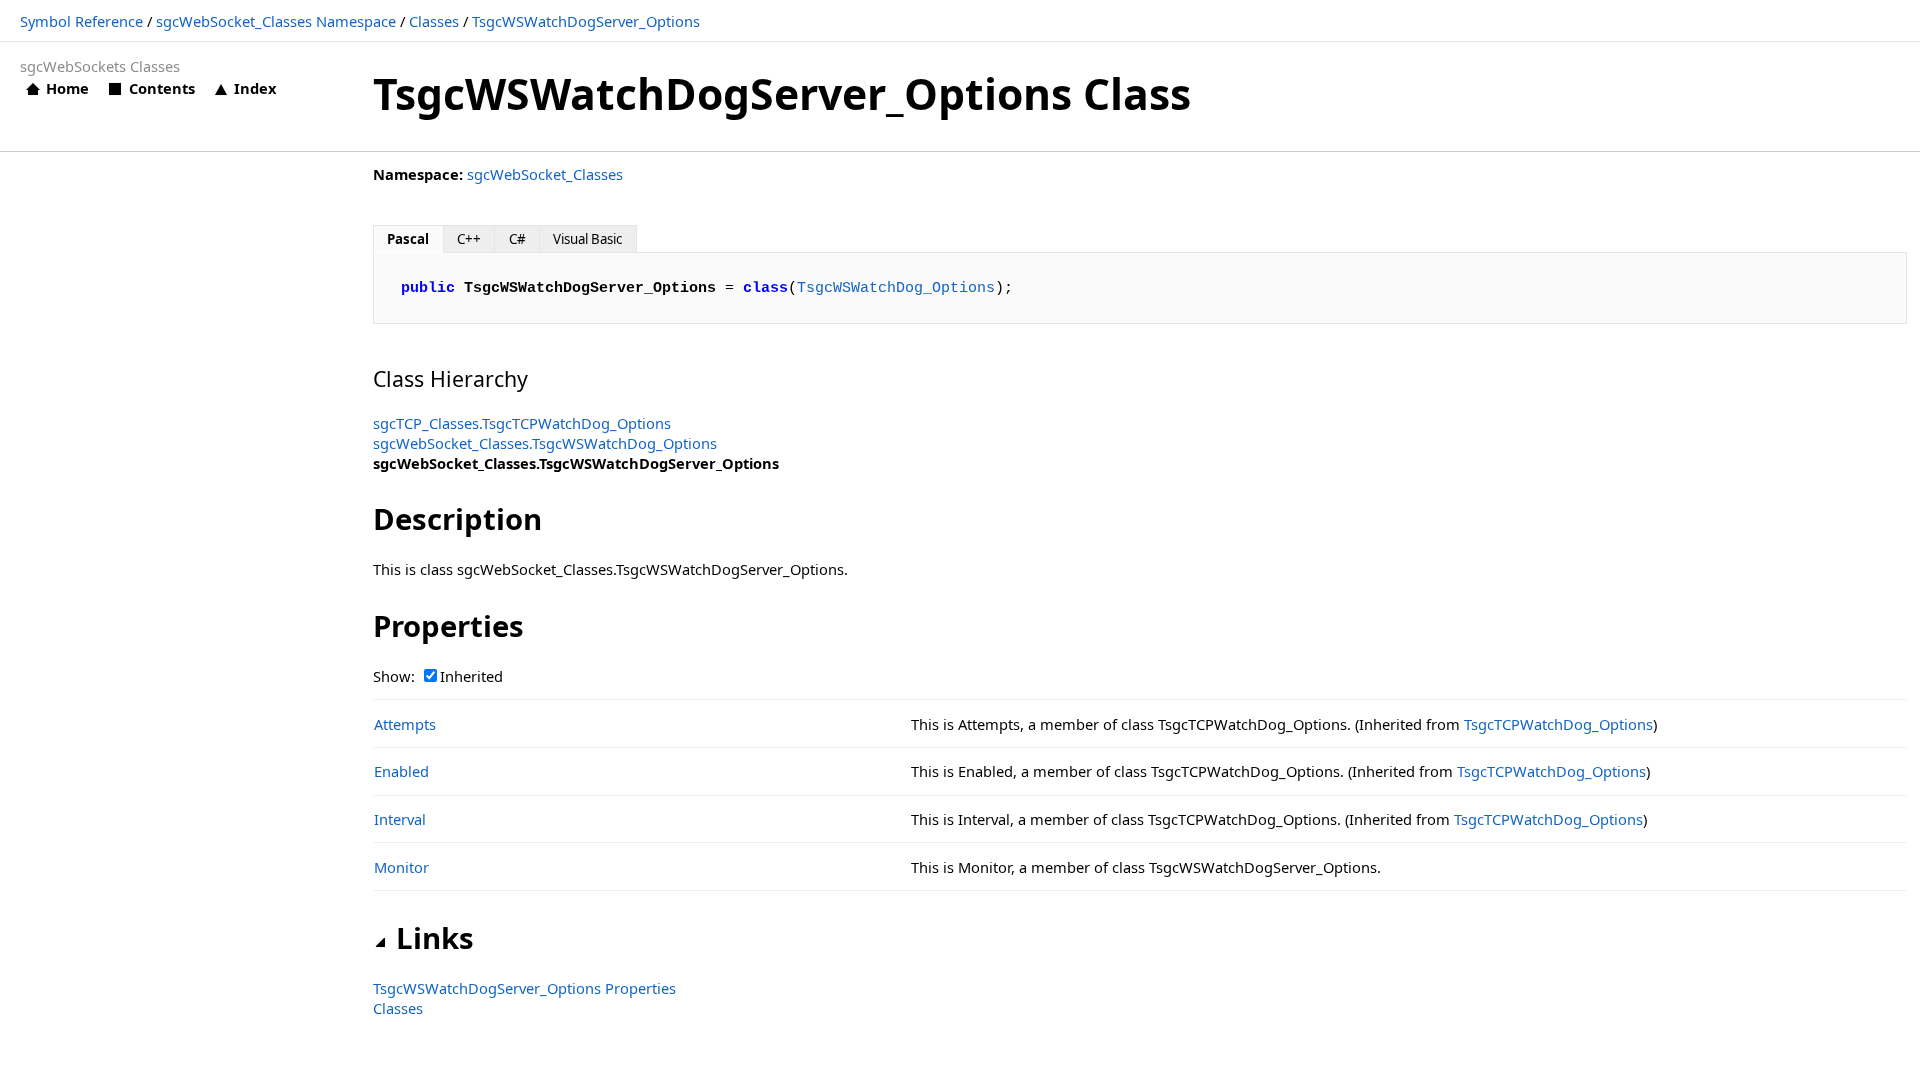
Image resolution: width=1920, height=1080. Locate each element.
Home (67, 88)
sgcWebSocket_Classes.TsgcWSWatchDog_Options (545, 443)
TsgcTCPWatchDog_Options (1558, 724)
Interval (400, 819)
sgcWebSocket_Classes (545, 174)
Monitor (401, 867)
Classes (434, 21)
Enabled (401, 771)
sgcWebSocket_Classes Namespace (276, 21)
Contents (161, 88)
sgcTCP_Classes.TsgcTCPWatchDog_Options (522, 423)
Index (255, 88)
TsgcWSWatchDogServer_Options (586, 21)
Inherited (471, 676)
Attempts (405, 724)
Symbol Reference (81, 21)
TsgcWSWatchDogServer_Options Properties (524, 988)
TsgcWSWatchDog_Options (896, 288)
